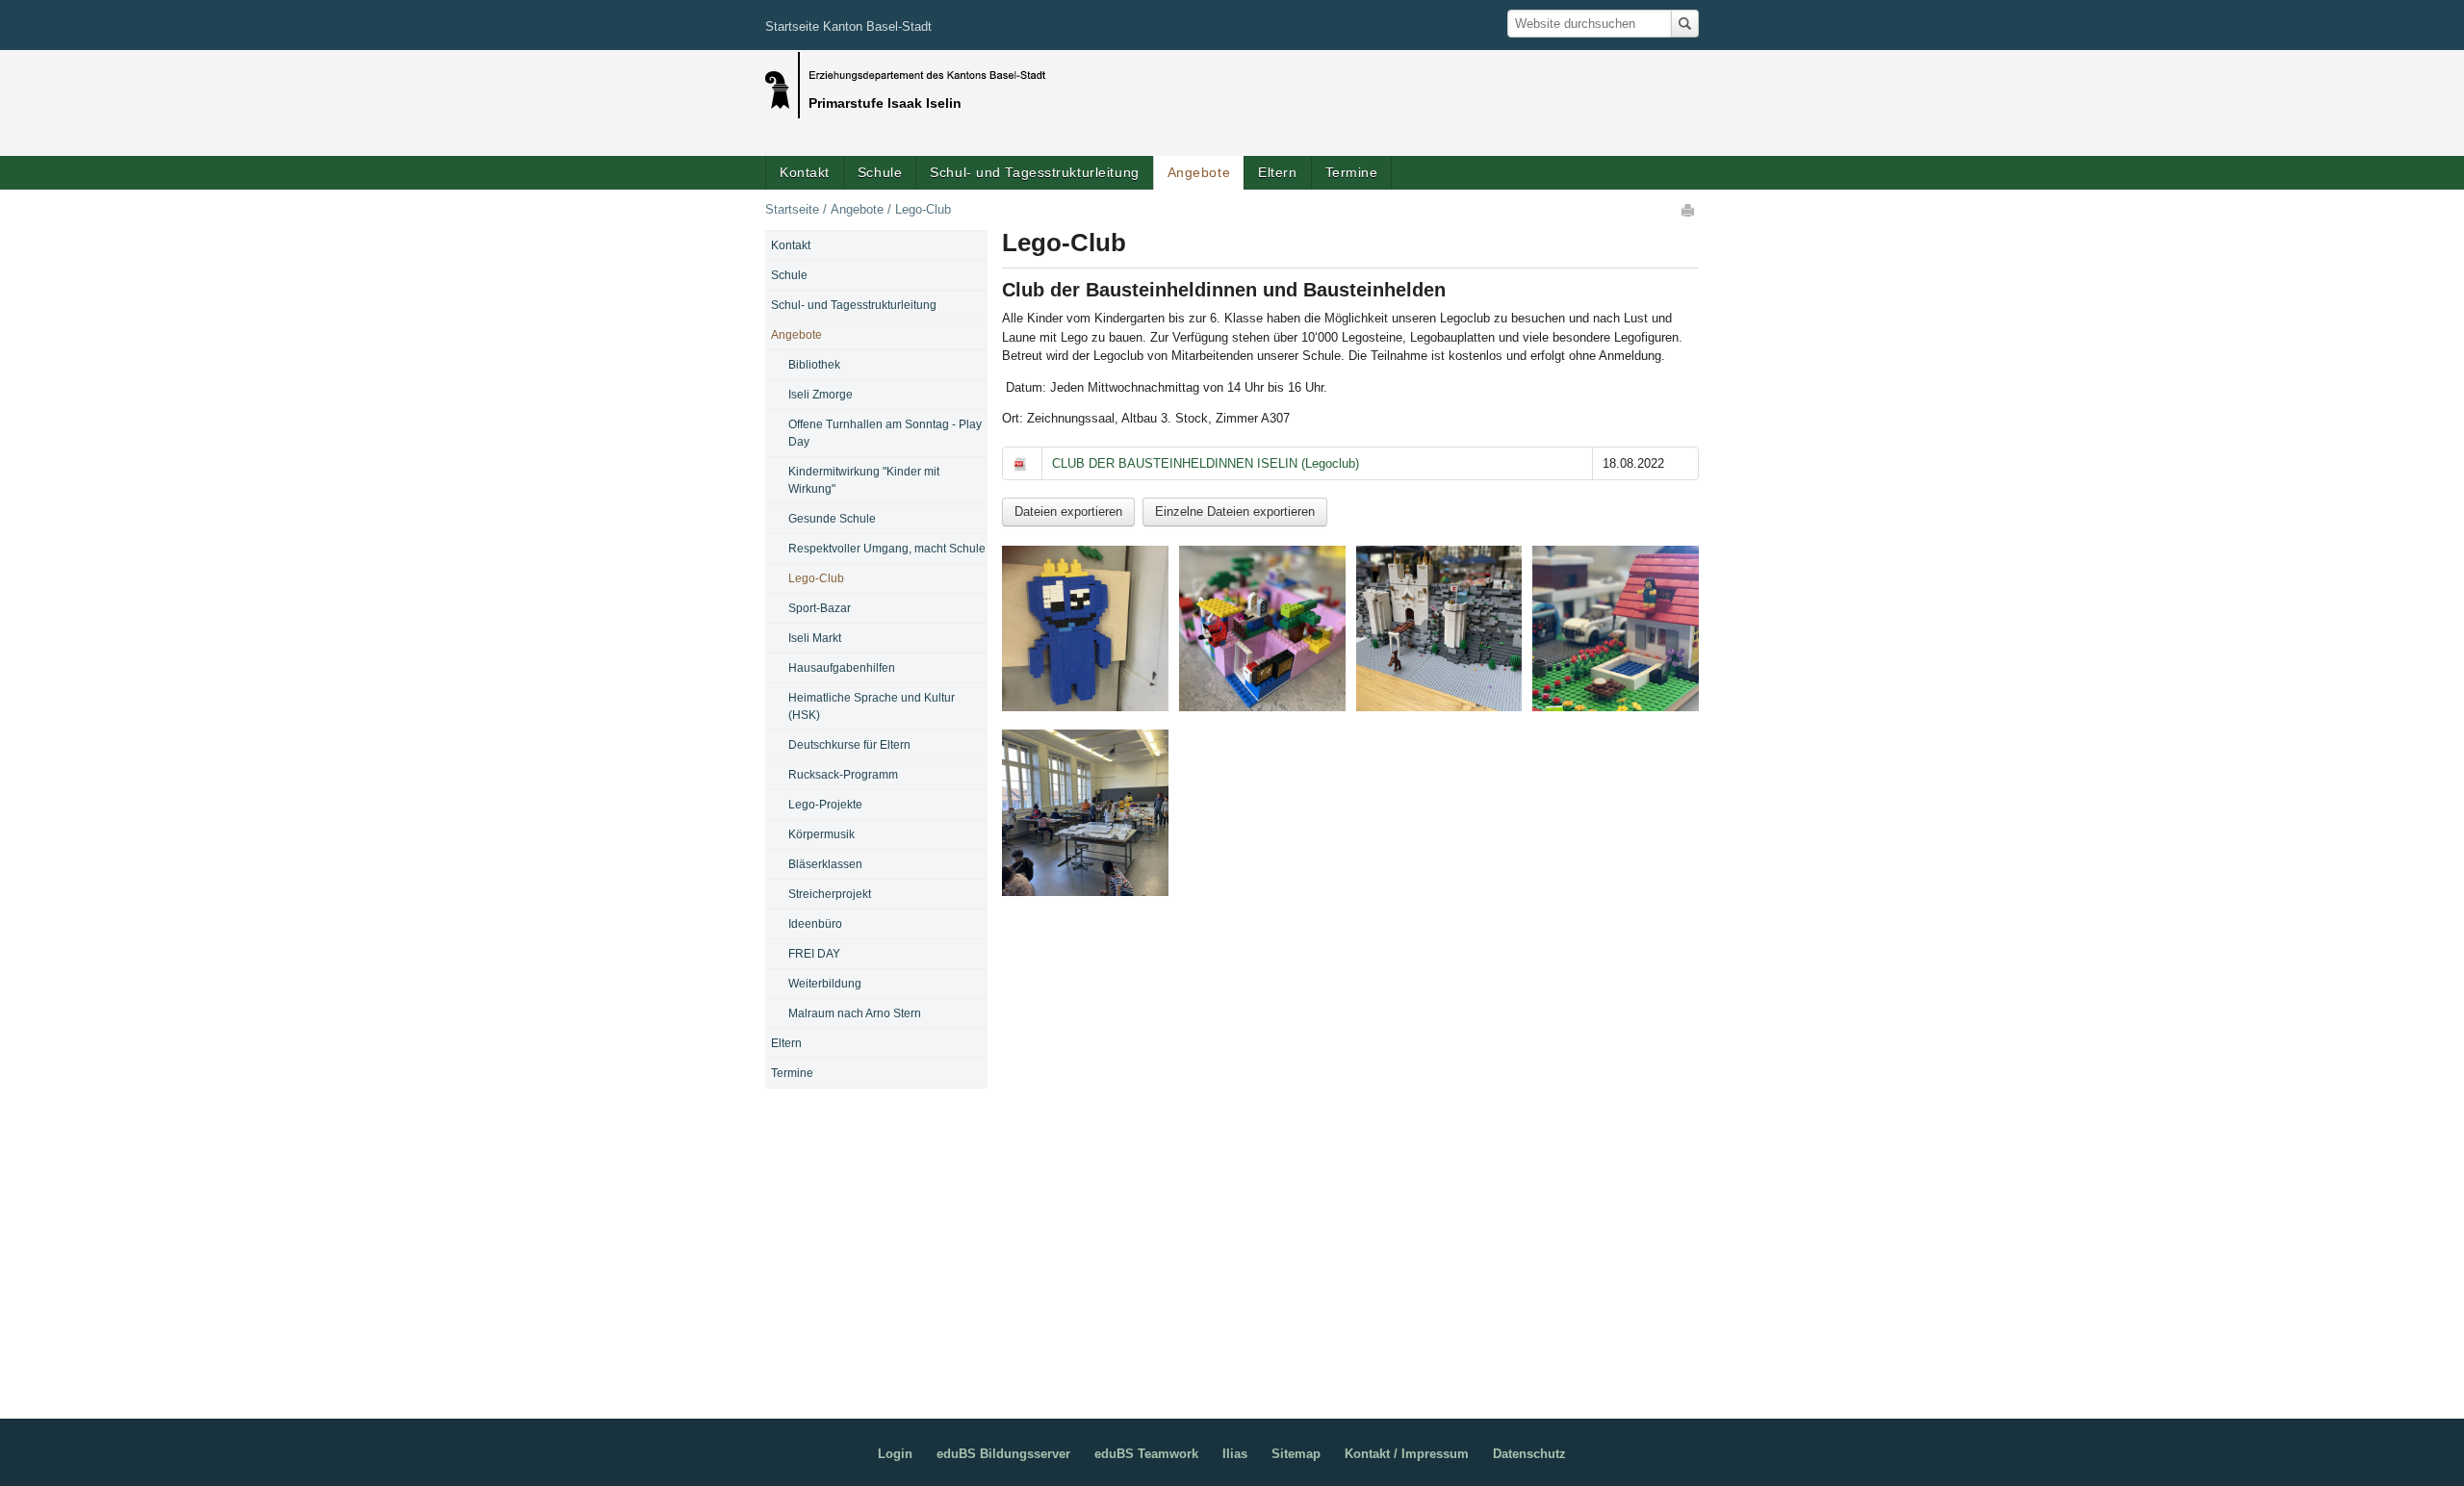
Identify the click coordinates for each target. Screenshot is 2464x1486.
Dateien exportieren (1068, 512)
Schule (880, 172)
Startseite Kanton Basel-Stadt (848, 26)
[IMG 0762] (1439, 629)
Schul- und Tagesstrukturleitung (1034, 172)
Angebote (1199, 172)
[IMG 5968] (1616, 629)
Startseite (792, 209)
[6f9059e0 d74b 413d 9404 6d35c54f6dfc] (1085, 629)
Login (895, 1454)
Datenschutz (1529, 1454)
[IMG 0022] (1262, 629)
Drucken (1689, 210)
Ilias (1235, 1454)
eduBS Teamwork (1146, 1454)
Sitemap (1296, 1454)
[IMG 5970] (1085, 813)
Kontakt (805, 172)
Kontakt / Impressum (1407, 1454)
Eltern (1277, 172)
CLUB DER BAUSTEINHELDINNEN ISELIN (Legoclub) (1206, 463)
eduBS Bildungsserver (1003, 1454)
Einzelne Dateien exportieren (1235, 512)
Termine (1352, 172)
